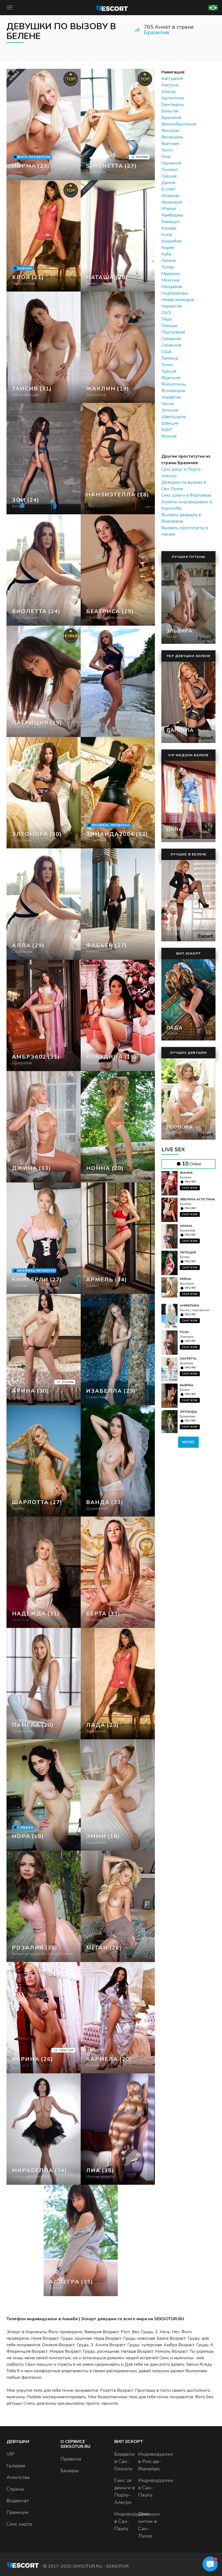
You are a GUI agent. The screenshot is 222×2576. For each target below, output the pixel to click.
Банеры (70, 2471)
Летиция (188, 1252)
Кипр (167, 235)
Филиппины (174, 384)
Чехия (168, 404)
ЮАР (167, 430)
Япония (169, 436)
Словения (171, 345)
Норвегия (171, 306)
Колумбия (171, 241)
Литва (167, 267)
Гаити (167, 150)
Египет (168, 189)
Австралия (172, 79)
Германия (171, 163)
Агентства (18, 2477)
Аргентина (173, 98)
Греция (169, 176)
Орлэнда (188, 1412)
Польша (169, 326)
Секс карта (19, 2524)
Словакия (171, 339)
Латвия (169, 261)
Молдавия (172, 287)
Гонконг (170, 170)
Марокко (171, 274)
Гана (166, 157)
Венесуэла (172, 137)
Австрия (170, 85)
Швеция (170, 423)
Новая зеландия (178, 300)
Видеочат (18, 2501)
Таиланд (170, 358)
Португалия (173, 332)
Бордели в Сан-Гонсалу (125, 2461)
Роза (184, 1332)
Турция (169, 371)
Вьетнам (170, 144)
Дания (168, 183)
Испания (170, 196)
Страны (15, 2489)
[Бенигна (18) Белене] (44, 125)
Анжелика (190, 1305)
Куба (166, 254)
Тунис (167, 365)
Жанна (186, 1173)
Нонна (186, 1226)
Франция (171, 378)
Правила (71, 2459)
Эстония (170, 410)
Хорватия (171, 397)
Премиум (17, 2512)
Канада (169, 228)
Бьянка (187, 1385)
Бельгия (170, 111)
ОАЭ (166, 313)
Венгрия (170, 131)
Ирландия (172, 202)
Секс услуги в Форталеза (186, 495)
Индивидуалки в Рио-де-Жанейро (156, 2461)
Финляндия (173, 391)
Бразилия (156, 32)
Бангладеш (173, 105)
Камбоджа (172, 215)
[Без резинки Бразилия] (44, 347)
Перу (167, 319)
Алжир (169, 92)
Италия (169, 209)
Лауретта (188, 1359)
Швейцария (174, 417)
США (166, 352)
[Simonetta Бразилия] (118, 125)
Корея (168, 248)
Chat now (190, 1188)
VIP (10, 2454)
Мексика (170, 280)
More (188, 1442)
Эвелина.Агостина (197, 1199)
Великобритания (179, 124)
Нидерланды (175, 293)
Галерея (16, 2466)
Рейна (185, 1279)
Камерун (170, 222)
